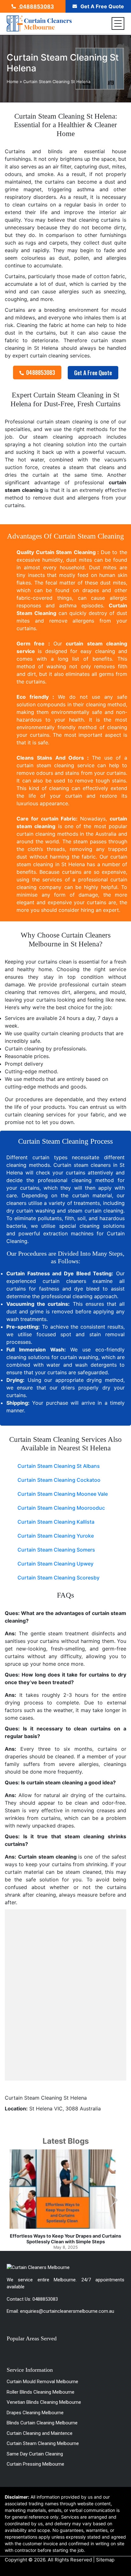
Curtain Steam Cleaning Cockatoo (59, 1480)
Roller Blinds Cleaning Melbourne (41, 2392)
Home (13, 82)
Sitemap (105, 2560)
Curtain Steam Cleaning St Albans (59, 1466)
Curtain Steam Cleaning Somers (56, 1550)
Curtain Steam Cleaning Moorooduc (61, 1508)
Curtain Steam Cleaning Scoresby (59, 1578)
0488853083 (36, 6)
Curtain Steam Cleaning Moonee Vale (63, 1494)
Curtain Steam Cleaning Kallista (56, 1522)
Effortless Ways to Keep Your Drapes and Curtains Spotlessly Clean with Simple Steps (65, 2239)
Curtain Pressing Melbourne (35, 2464)
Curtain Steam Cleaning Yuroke (56, 1536)
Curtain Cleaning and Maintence (40, 2433)
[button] (114, 2200)
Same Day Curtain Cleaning (35, 2454)
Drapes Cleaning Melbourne (35, 2413)
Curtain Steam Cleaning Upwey (55, 1564)
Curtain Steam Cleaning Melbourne (43, 2443)
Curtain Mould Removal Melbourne (42, 2382)
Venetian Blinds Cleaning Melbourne (44, 2402)
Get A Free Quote (102, 6)
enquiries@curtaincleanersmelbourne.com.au (67, 2311)
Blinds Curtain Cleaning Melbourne (42, 2423)
